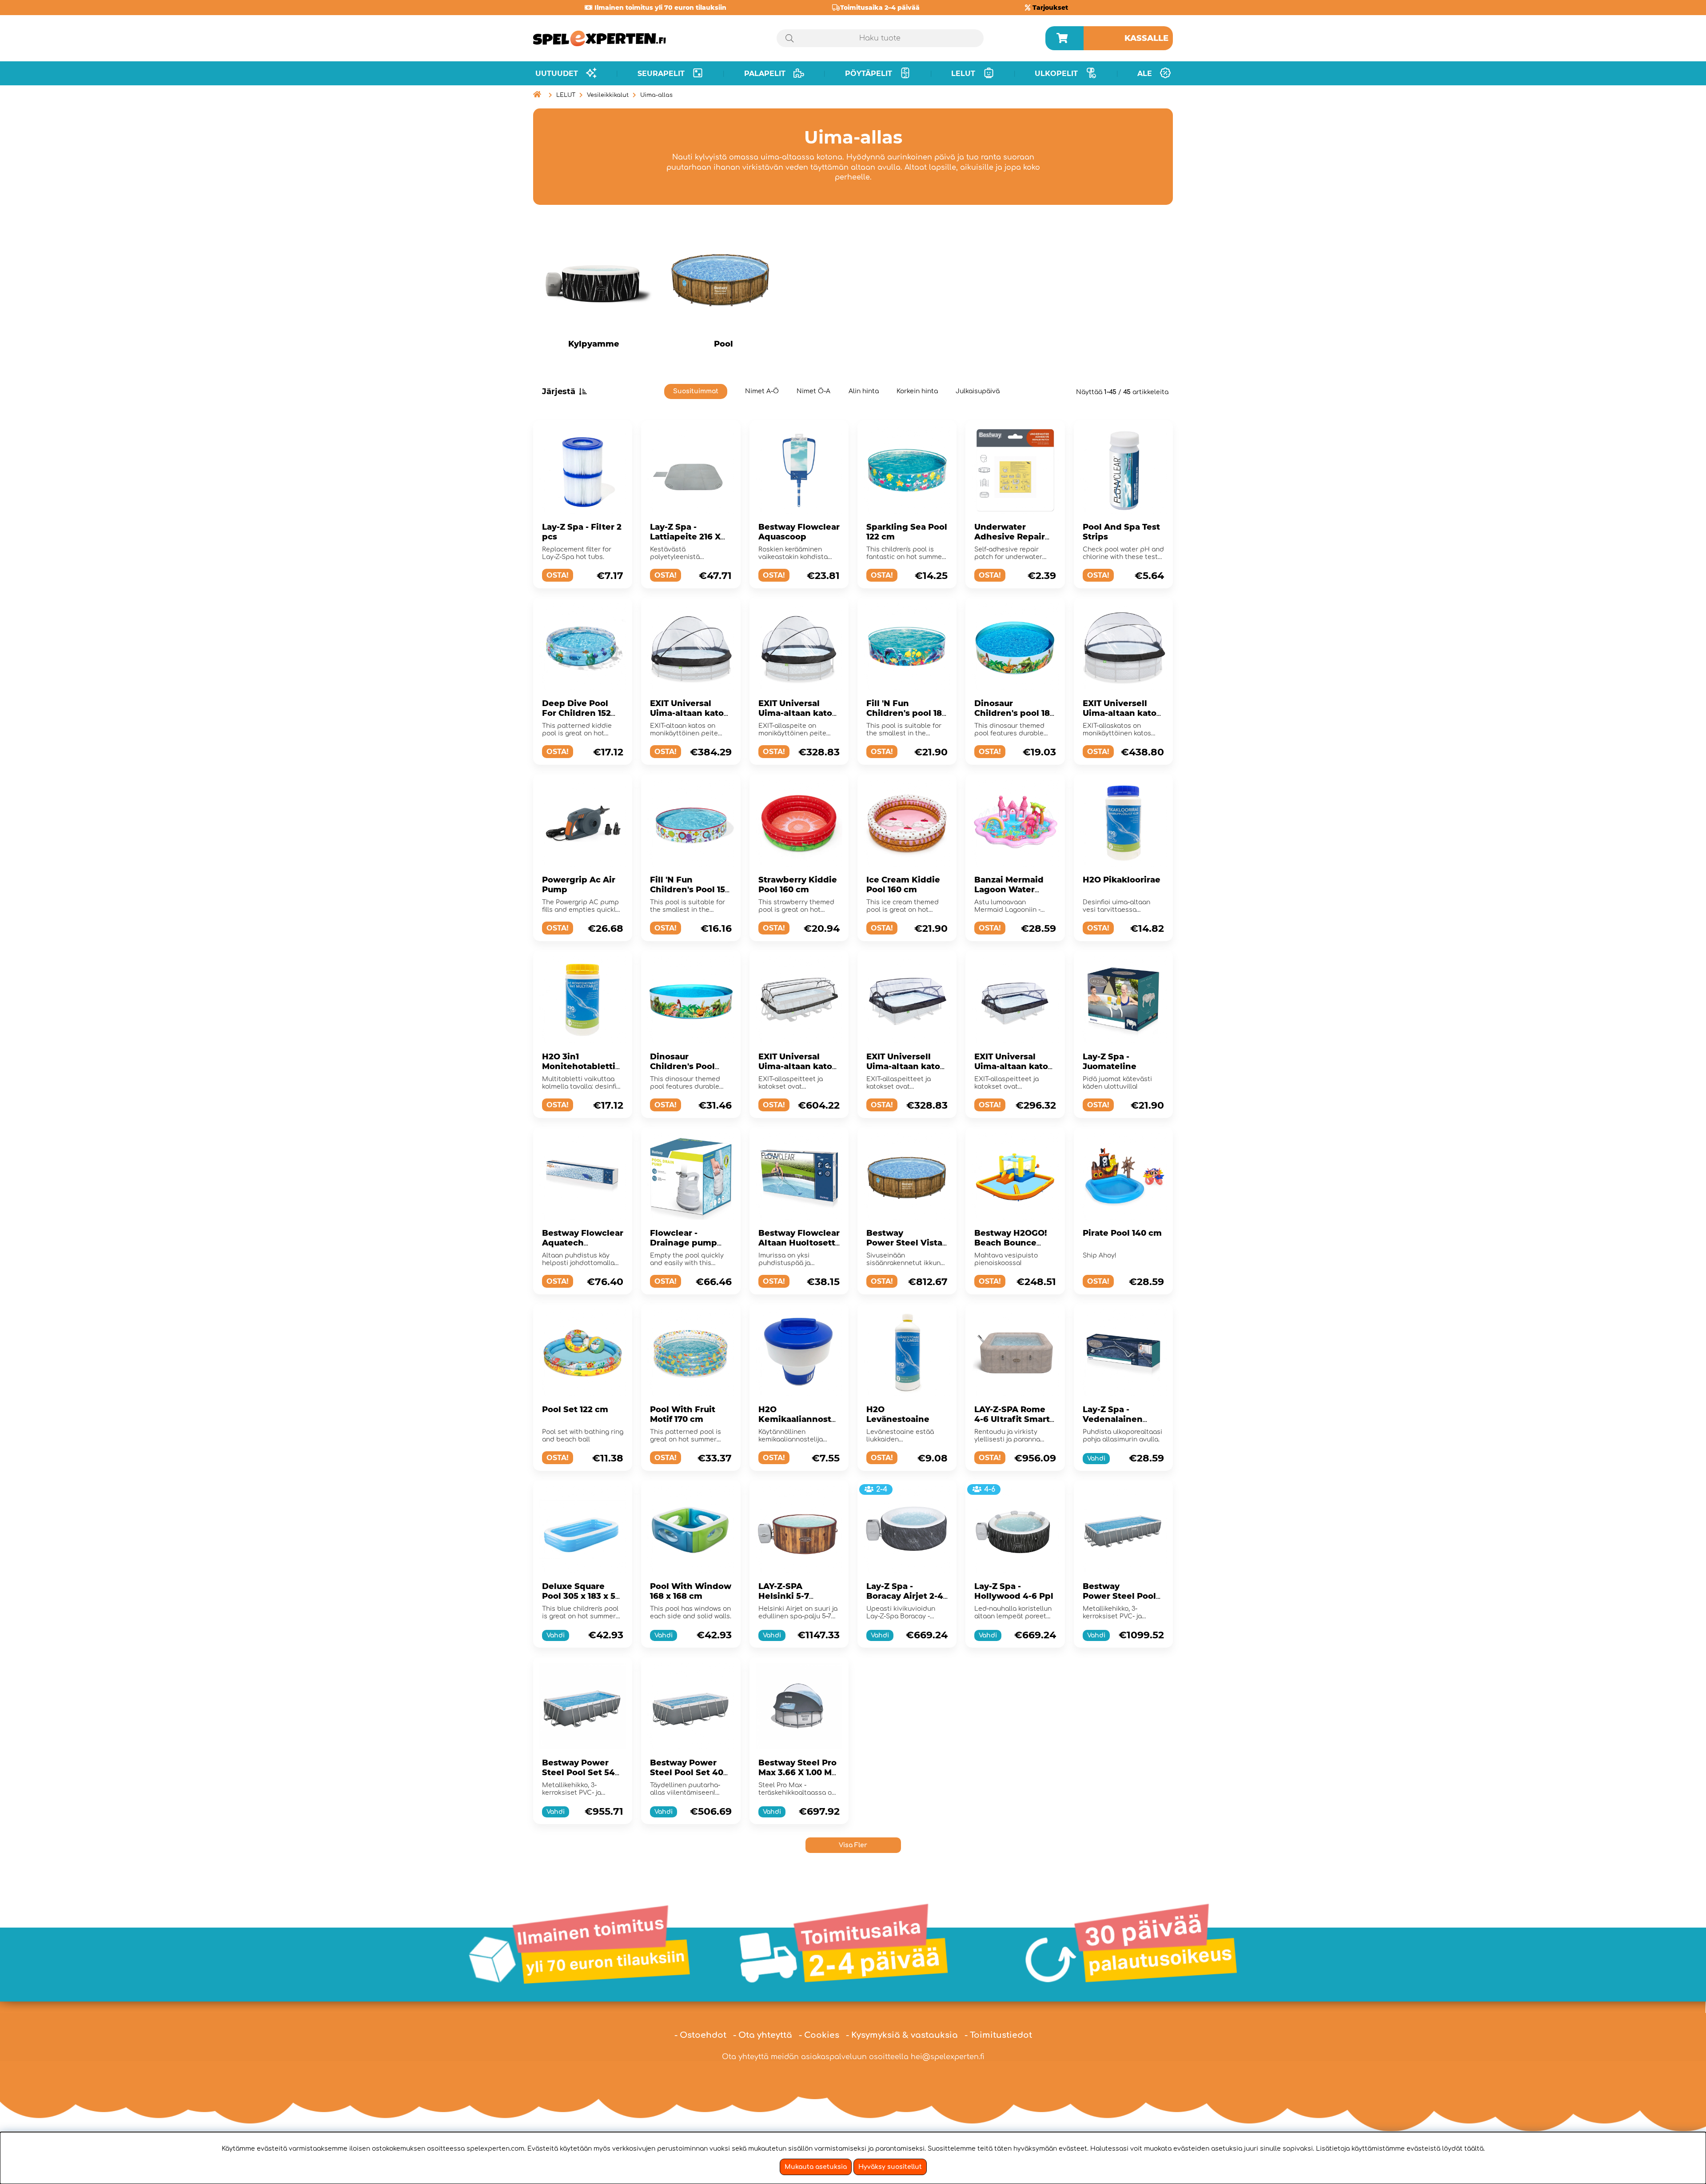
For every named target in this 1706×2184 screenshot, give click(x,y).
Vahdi (1096, 1459)
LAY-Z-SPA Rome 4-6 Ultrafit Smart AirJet (1012, 1419)
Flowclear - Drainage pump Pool (684, 1243)
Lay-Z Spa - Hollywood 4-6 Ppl (1014, 1591)
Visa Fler (853, 1845)
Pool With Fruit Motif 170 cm (683, 1414)
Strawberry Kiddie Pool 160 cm (798, 885)
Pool (723, 344)
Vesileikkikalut (608, 95)
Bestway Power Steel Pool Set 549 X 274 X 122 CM (581, 1773)
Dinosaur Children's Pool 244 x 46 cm (682, 1066)
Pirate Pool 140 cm (1122, 1233)
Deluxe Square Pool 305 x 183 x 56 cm (581, 1596)
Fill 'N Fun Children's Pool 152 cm (690, 890)
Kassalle (1146, 38)
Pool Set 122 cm (575, 1409)
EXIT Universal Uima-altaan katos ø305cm (797, 713)
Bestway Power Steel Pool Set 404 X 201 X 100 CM (690, 1773)
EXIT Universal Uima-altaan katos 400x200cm (797, 1066)
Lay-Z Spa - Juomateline (1110, 1062)
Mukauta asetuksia (816, 2167)
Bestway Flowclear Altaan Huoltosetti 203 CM (799, 1243)
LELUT (566, 95)
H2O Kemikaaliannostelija (799, 1419)
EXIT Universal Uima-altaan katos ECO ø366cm (689, 713)
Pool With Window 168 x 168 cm (691, 1591)
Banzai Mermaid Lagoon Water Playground (1009, 890)
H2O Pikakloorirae (1122, 880)
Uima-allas (656, 95)
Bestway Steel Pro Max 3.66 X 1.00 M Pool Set (797, 1773)
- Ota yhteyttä (763, 2035)
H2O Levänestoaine (898, 1414)
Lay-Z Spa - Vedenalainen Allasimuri (1113, 1419)
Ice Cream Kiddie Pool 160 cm (903, 885)
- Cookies (819, 2035)
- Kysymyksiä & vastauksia (902, 2035)
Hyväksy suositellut (890, 2167)
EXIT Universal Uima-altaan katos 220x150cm (1013, 1066)
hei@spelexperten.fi (948, 2057)
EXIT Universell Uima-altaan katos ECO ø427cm (1122, 713)
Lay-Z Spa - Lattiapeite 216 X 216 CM (685, 537)
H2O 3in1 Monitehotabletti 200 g (579, 1066)
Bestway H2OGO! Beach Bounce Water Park (1010, 1243)
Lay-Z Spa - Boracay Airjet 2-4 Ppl (905, 1596)
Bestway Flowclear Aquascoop (799, 532)
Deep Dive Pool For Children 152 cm (576, 713)
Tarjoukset (1050, 8)
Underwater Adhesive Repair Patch (1010, 537)
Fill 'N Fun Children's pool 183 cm (907, 713)
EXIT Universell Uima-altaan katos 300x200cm (905, 1066)
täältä (1474, 2149)
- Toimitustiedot (998, 2035)
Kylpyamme (594, 344)
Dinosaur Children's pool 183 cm (1014, 713)
